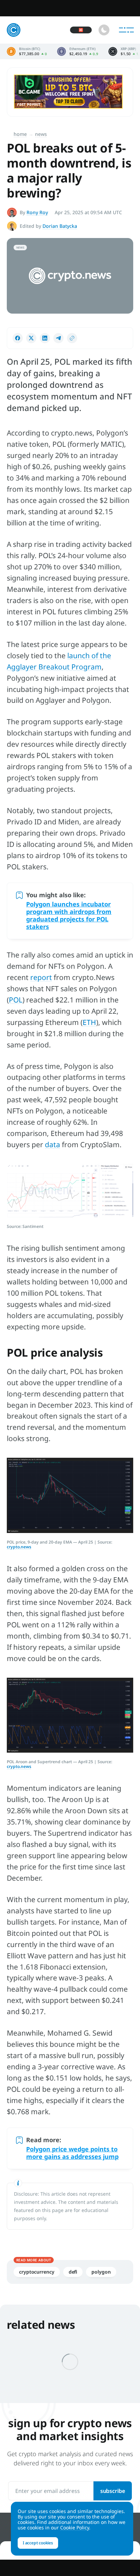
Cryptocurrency (37, 2272)
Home (20, 134)
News (41, 134)
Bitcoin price (27, 51)
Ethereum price (78, 51)
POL (16, 1000)
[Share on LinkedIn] (45, 338)
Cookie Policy (75, 2527)
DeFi (73, 2272)
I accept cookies (38, 2543)
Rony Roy (37, 212)
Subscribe (113, 2491)
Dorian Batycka (60, 226)
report (41, 977)
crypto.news (19, 1547)
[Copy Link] (72, 338)
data (52, 1144)
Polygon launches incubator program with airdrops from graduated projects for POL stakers (69, 915)
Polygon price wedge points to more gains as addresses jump (72, 2153)
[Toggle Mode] (104, 30)
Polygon (101, 2272)
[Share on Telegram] (58, 338)
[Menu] (126, 30)
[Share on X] (31, 338)
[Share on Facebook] (18, 338)
